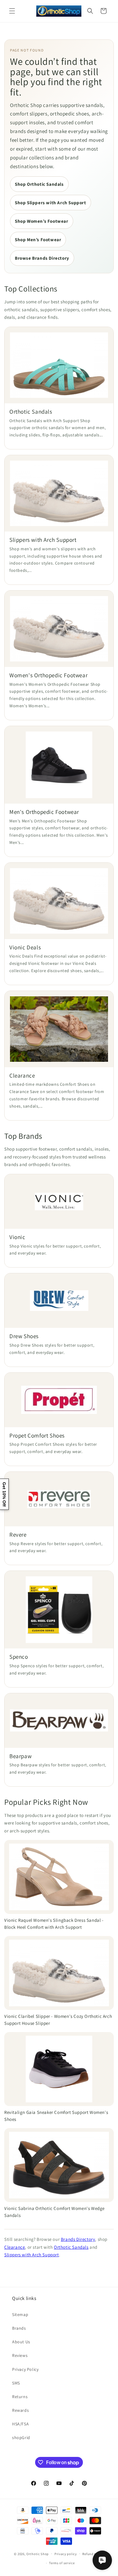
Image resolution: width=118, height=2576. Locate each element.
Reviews (20, 2355)
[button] (12, 11)
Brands (19, 2328)
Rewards (20, 2410)
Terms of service (62, 2563)
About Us (21, 2342)
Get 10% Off (4, 1494)
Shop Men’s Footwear (38, 240)
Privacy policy (66, 2554)
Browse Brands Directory (42, 258)
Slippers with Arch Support (32, 2255)
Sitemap (20, 2314)
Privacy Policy (25, 2369)
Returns (20, 2397)
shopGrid (21, 2438)
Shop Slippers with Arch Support (51, 203)
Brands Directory (78, 2239)
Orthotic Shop (38, 2554)
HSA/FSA (20, 2424)
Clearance (15, 2247)
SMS (16, 2383)
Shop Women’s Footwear (42, 221)
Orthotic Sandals (71, 2247)
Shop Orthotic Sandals (39, 184)
